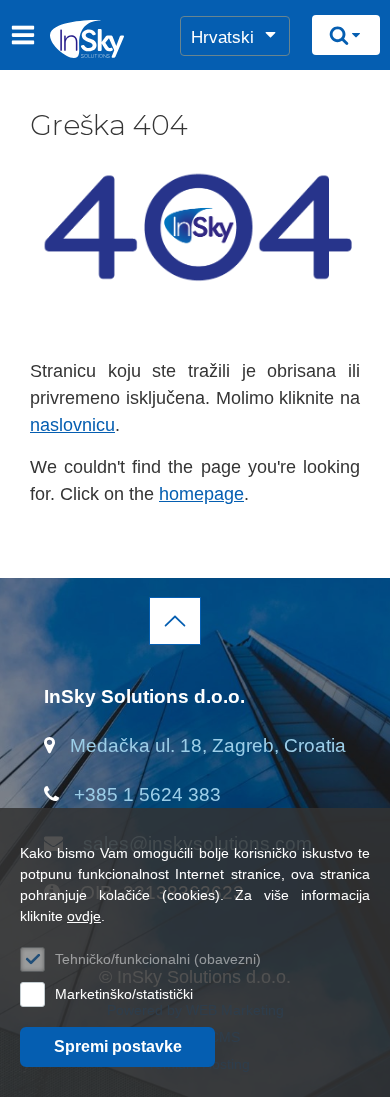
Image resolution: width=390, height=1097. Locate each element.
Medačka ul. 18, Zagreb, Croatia (208, 745)
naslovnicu (72, 425)
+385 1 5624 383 (147, 794)
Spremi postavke (118, 1046)
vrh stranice (175, 621)
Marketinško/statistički (124, 994)
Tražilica (346, 35)
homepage (201, 494)
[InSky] (57, 39)
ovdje (84, 916)
